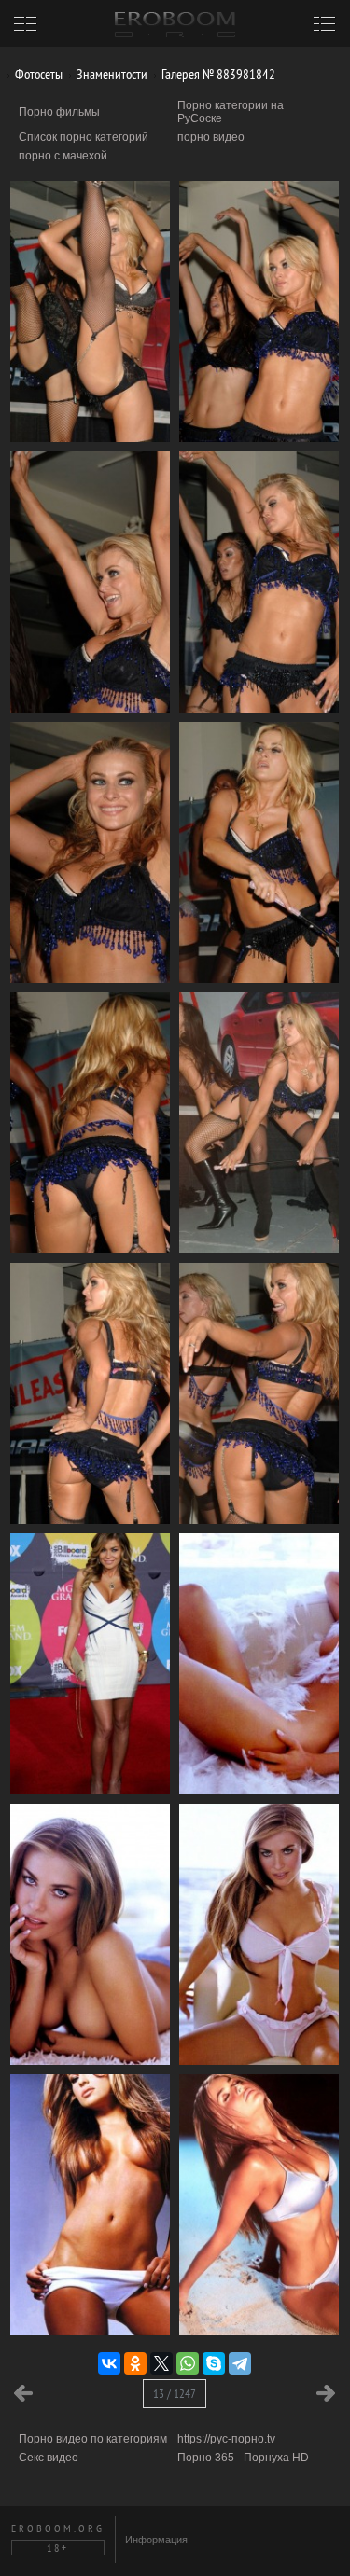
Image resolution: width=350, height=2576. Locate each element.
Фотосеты (37, 74)
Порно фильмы (59, 112)
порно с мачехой (63, 156)
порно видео (211, 137)
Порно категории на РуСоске (231, 112)
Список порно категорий (84, 137)
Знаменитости (111, 74)
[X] (161, 2363)
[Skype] (214, 2363)
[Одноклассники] (135, 2363)
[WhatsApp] (188, 2363)
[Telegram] (240, 2363)
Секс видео (49, 2458)
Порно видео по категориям (93, 2439)
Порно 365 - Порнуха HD (243, 2458)
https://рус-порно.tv (226, 2439)
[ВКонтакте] (109, 2363)
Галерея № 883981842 (217, 74)
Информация (156, 2540)
